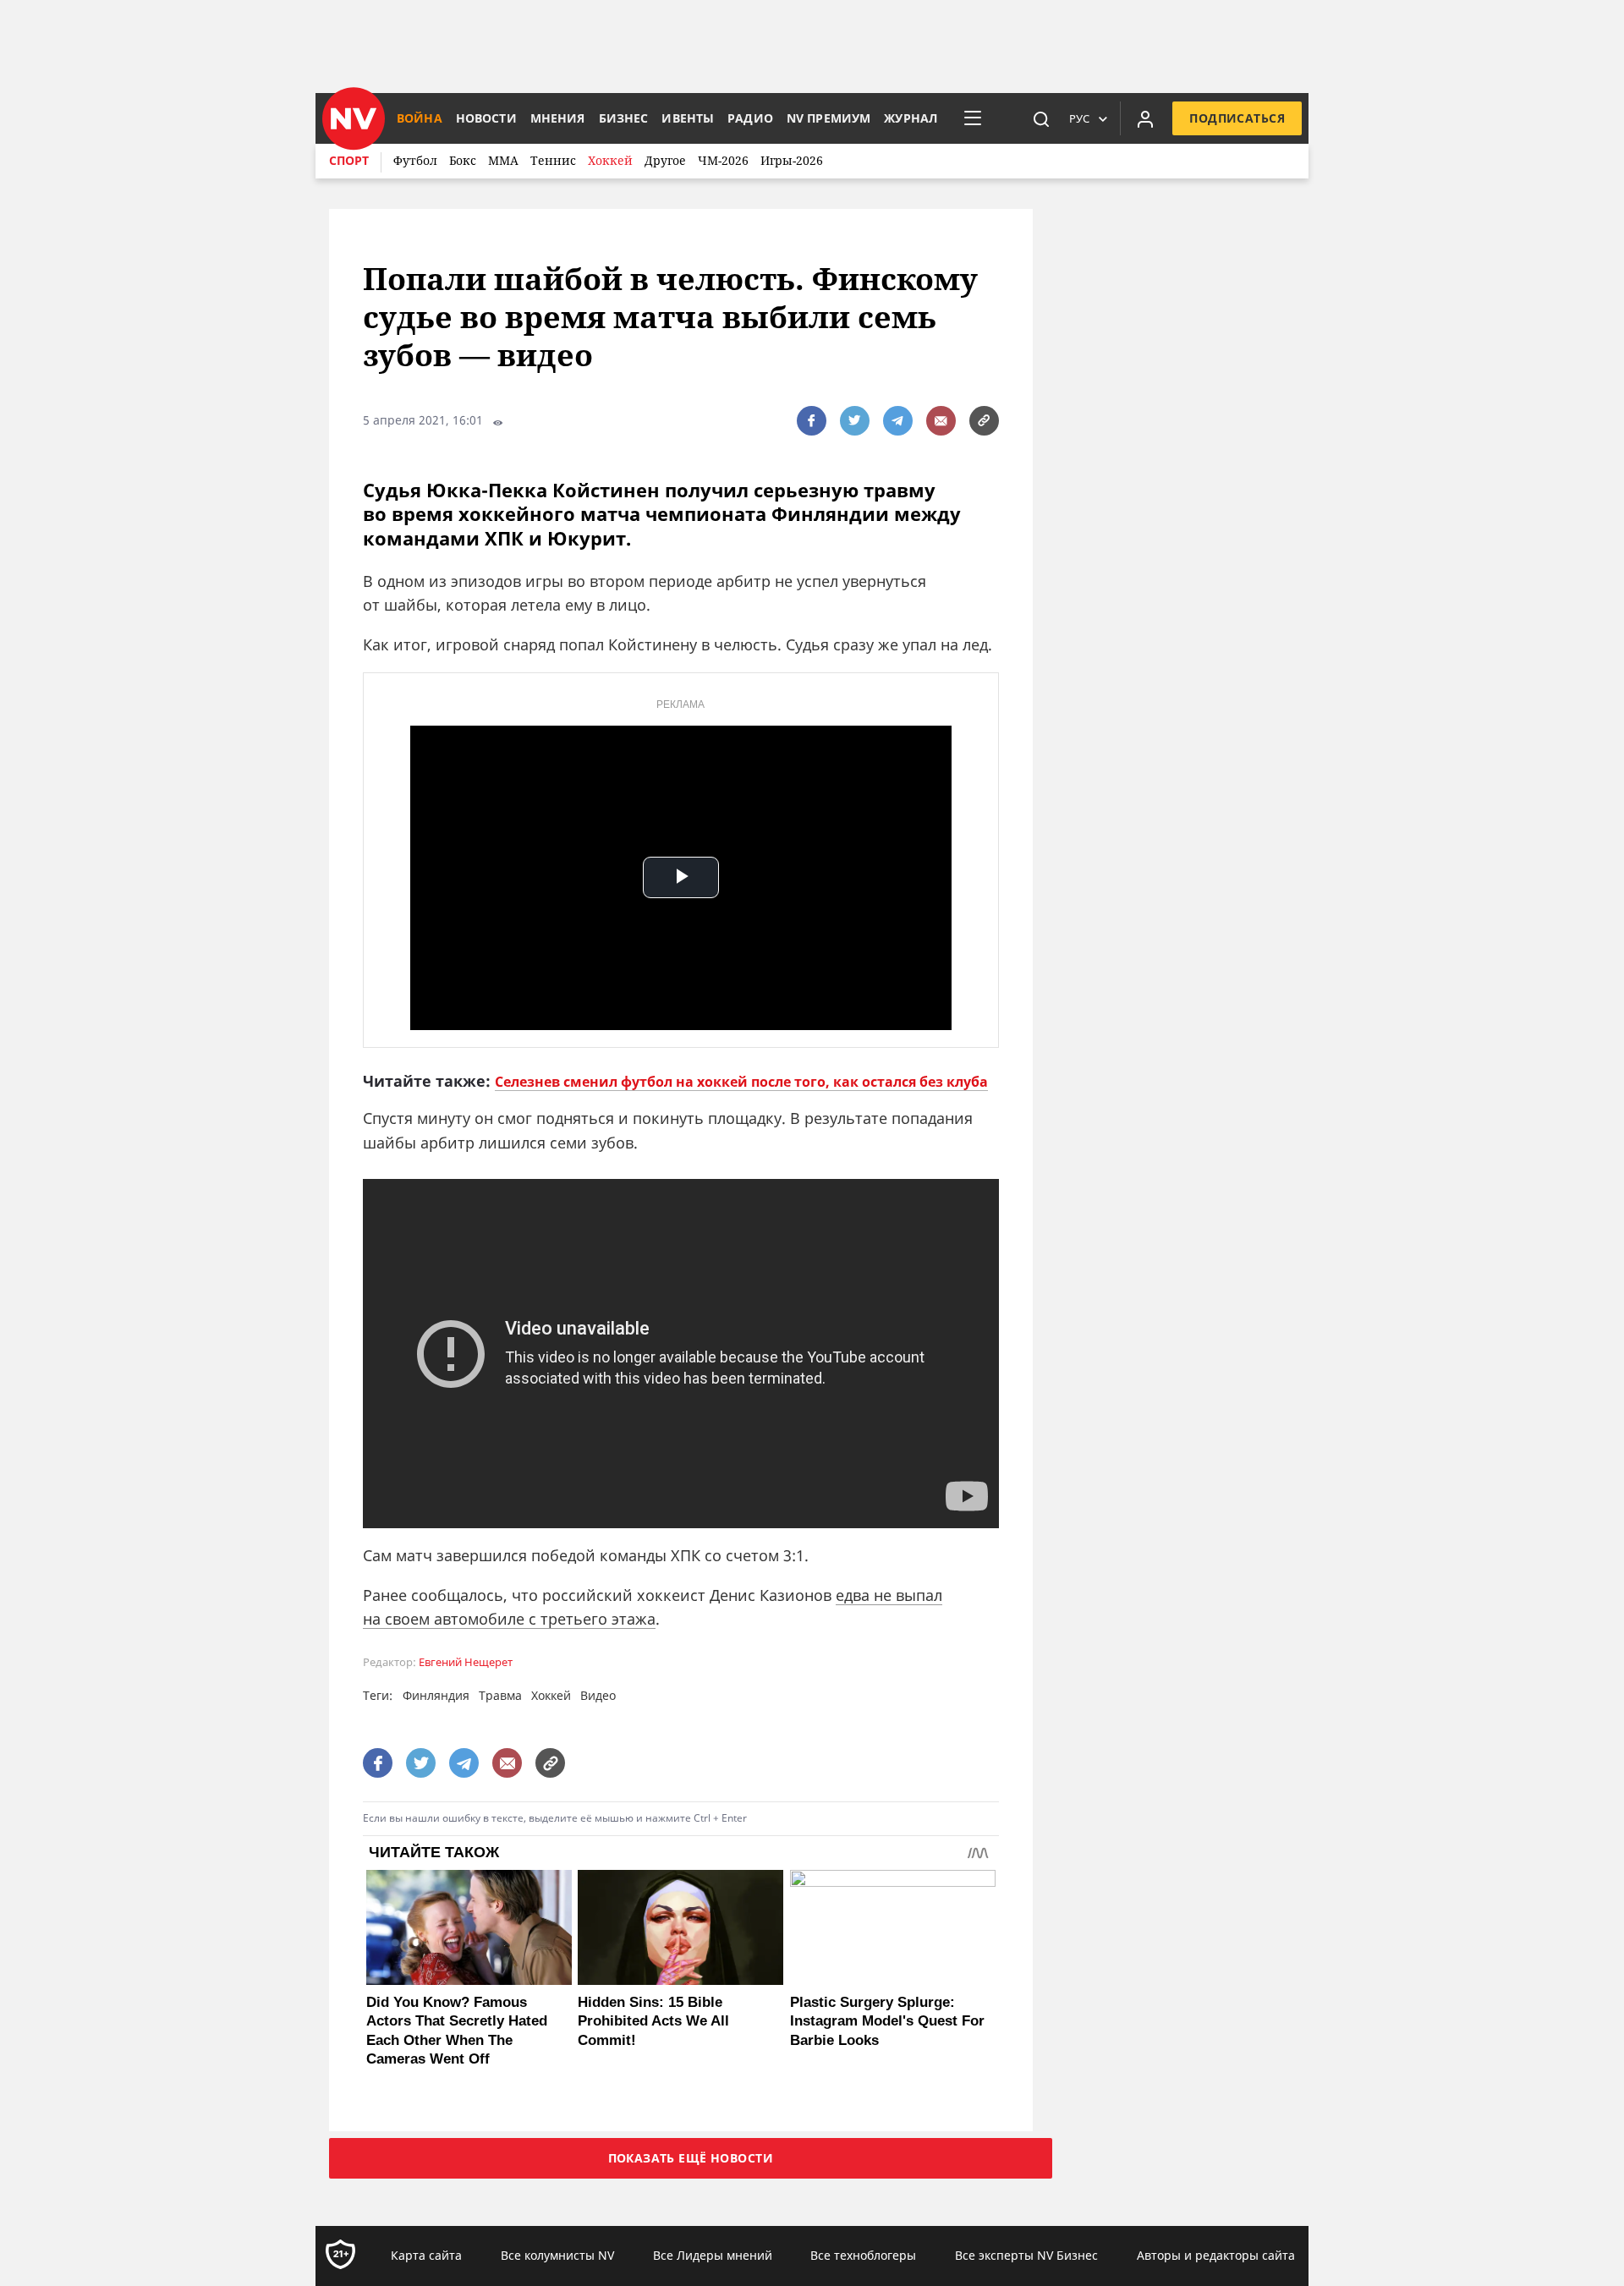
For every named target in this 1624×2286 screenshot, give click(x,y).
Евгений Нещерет (466, 1662)
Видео (598, 1695)
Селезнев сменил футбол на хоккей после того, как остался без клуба (741, 1082)
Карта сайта (426, 2255)
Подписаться (1237, 118)
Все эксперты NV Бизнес (1026, 2255)
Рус (1079, 118)
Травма (500, 1695)
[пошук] (1041, 118)
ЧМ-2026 (723, 160)
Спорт (349, 160)
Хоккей (610, 160)
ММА (503, 160)
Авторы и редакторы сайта (1216, 2255)
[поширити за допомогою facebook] (812, 421)
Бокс (463, 160)
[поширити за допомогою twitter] (855, 421)
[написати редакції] (941, 421)
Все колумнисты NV (557, 2255)
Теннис (553, 160)
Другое (665, 160)
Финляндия (436, 1695)
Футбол (415, 160)
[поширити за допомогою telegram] (898, 421)
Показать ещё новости (691, 2158)
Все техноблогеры (863, 2255)
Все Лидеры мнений (713, 2255)
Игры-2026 (792, 160)
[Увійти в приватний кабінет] (1145, 118)
